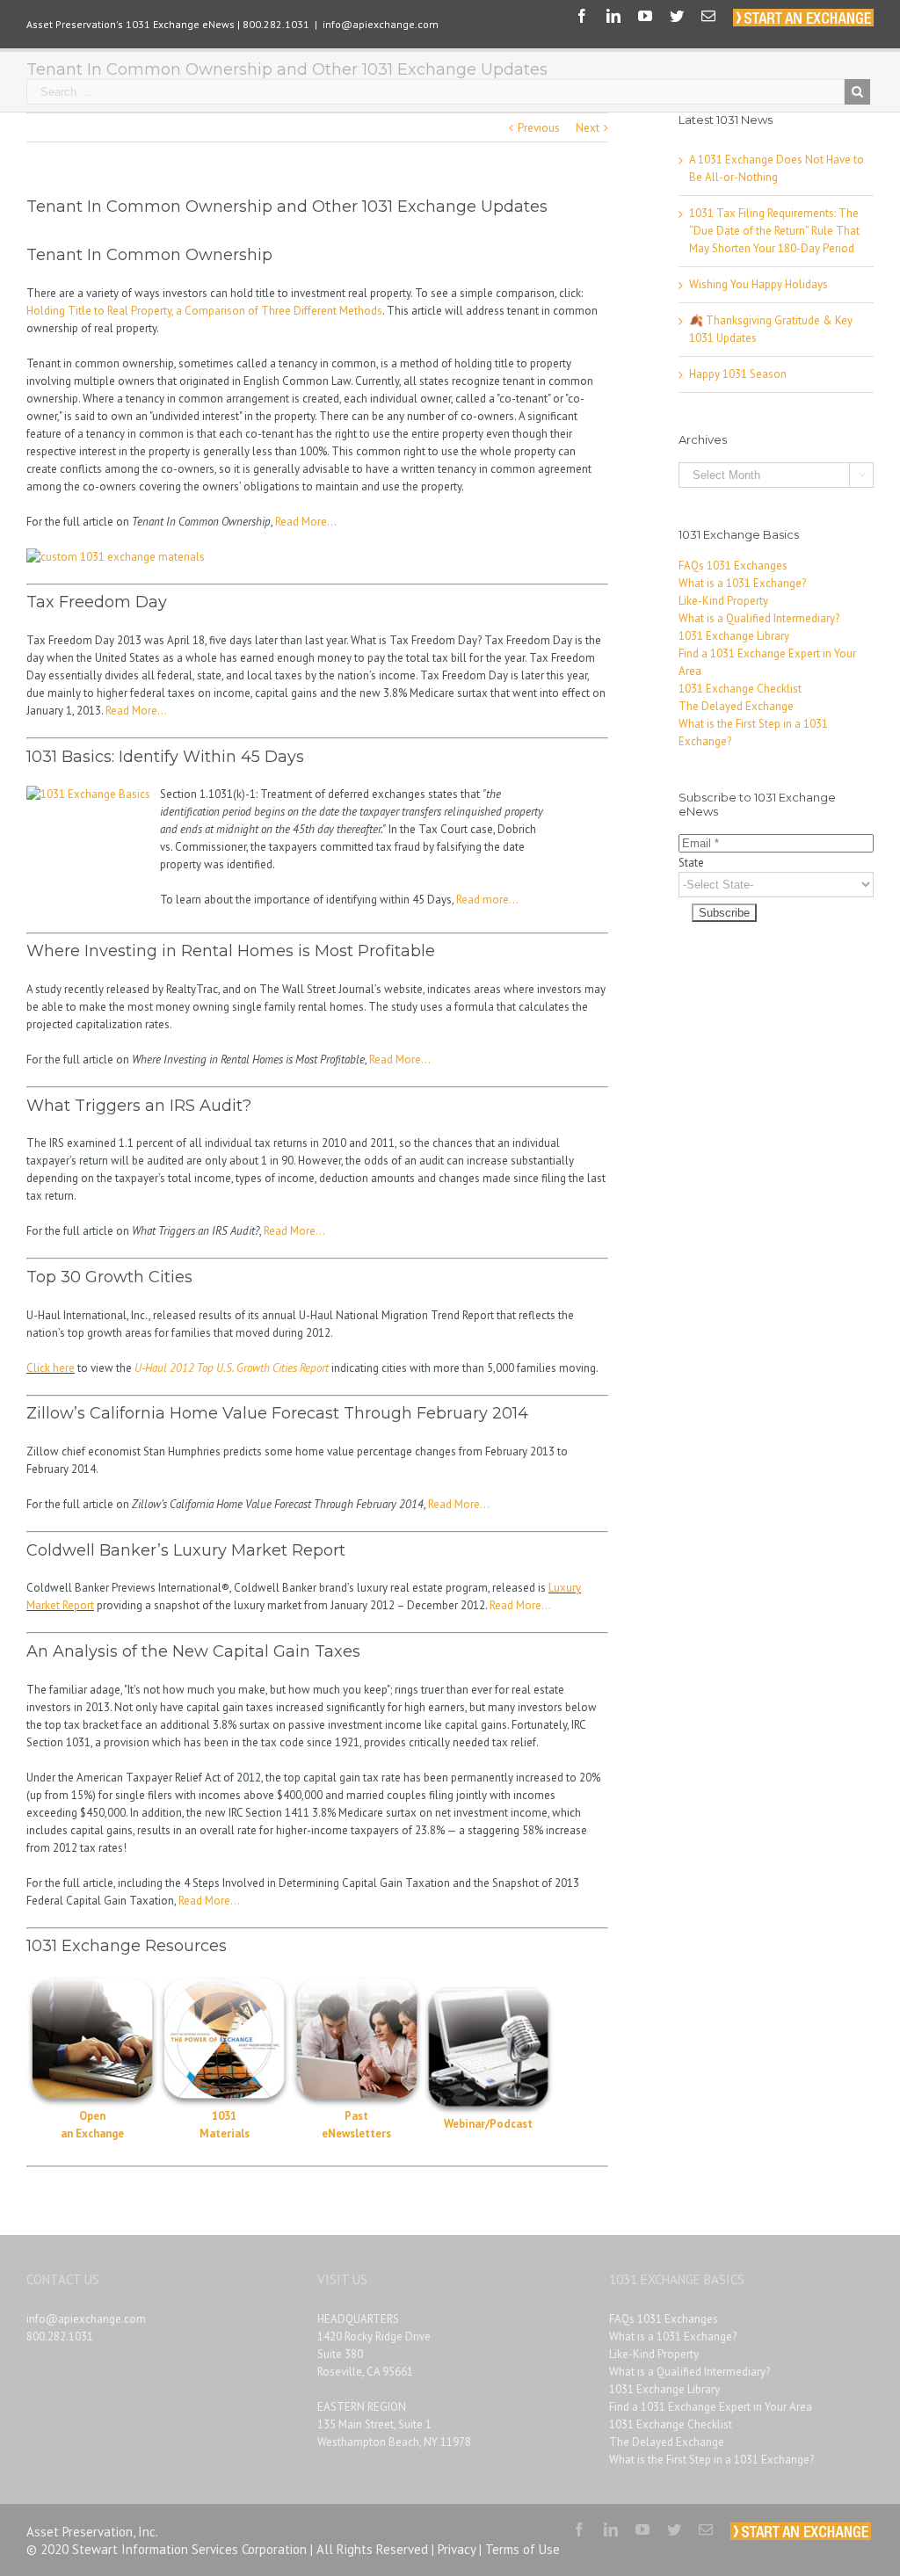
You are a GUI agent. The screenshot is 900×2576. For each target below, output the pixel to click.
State (691, 863)
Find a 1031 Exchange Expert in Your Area (711, 2407)
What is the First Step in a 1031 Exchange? (711, 2460)
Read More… (306, 522)
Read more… (487, 900)
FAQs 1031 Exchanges (733, 566)
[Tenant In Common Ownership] (116, 557)
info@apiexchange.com (381, 24)
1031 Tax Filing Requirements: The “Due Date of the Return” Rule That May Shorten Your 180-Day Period (774, 231)
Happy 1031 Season (738, 374)
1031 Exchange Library (734, 636)
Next (588, 128)
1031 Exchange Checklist (740, 689)
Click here (51, 1368)
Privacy (457, 2549)
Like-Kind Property (723, 601)
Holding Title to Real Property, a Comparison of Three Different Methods (204, 311)
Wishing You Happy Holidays (758, 284)
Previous (539, 128)
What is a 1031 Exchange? (742, 583)
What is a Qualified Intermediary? (759, 618)
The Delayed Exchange (736, 706)
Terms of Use (523, 2549)
